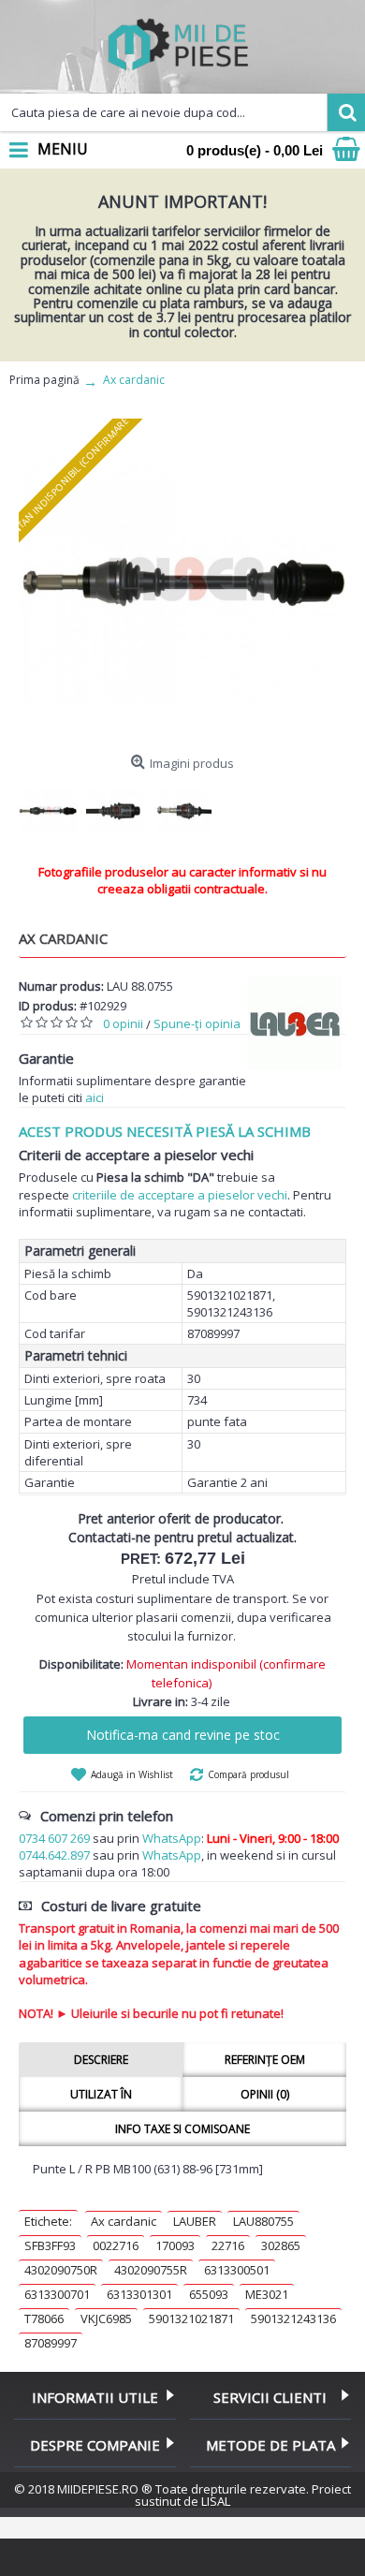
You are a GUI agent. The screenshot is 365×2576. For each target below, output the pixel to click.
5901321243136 (293, 2318)
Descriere (101, 2060)
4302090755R (151, 2270)
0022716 (116, 2245)
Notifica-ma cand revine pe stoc (183, 1735)
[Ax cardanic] (182, 582)
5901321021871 (191, 2318)
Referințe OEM (265, 2060)
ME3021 (267, 2294)
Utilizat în (101, 2094)
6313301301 (139, 2294)
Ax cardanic (124, 2221)
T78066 (44, 2318)
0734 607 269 (54, 1838)
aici (95, 1097)
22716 (228, 2245)
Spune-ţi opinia (197, 1023)
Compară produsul (248, 1774)
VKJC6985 (106, 2318)
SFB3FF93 (50, 2245)
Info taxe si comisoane (182, 2129)
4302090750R (61, 2270)
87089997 (51, 2343)
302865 (281, 2245)
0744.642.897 (54, 1855)
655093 (209, 2294)
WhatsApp (172, 1838)
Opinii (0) (265, 2094)
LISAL (216, 2501)
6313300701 (57, 2294)
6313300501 (237, 2270)
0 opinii (123, 1023)
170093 (175, 2245)
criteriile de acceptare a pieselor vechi (180, 1195)
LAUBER (195, 2221)
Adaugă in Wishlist (132, 1774)
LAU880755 (263, 2221)
